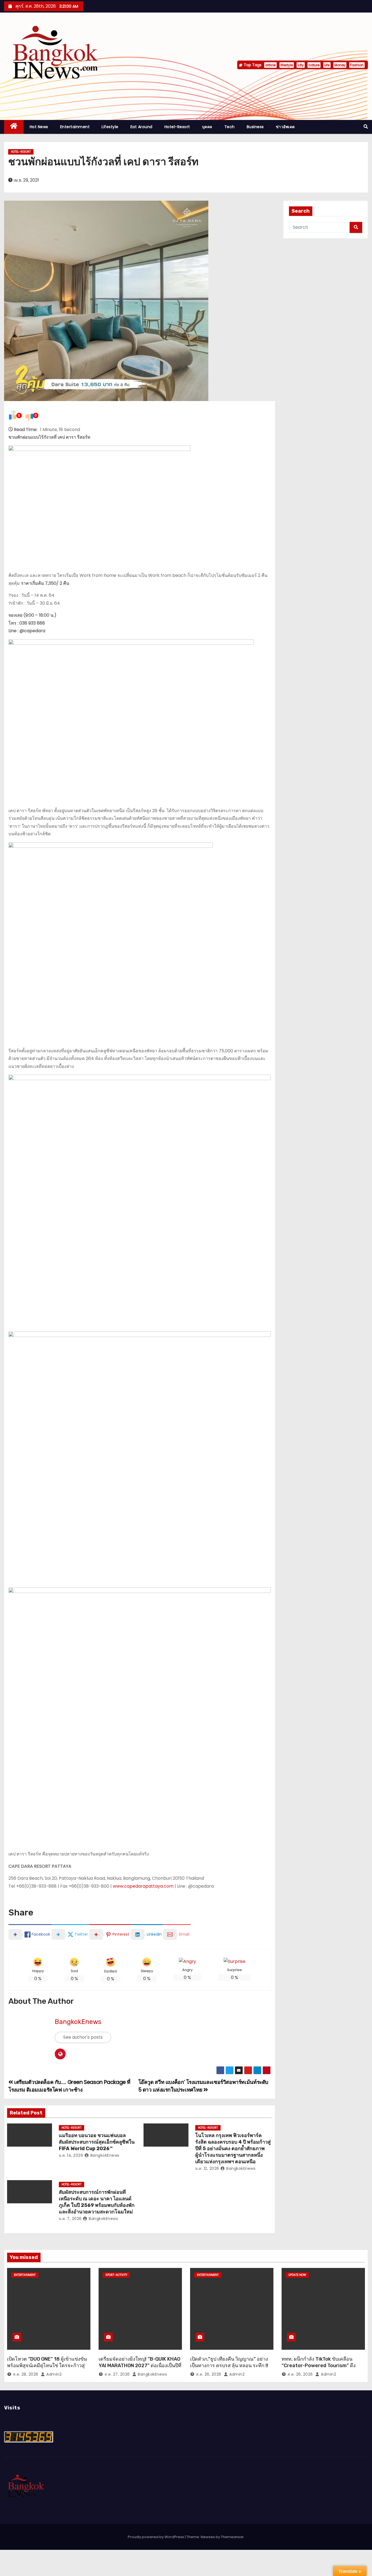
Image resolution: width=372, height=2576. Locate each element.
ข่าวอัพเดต (285, 127)
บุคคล (207, 127)
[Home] (14, 127)
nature (314, 65)
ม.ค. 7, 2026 (70, 2219)
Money (340, 65)
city (301, 65)
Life (327, 65)
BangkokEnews (78, 2022)
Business (255, 127)
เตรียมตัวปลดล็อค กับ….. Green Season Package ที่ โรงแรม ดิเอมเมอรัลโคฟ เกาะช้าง (69, 2086)
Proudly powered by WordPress (156, 2537)
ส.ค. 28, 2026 (26, 2374)
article (270, 65)
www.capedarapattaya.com (143, 1886)
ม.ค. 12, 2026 (207, 2168)
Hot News (39, 127)
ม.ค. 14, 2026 (71, 2155)
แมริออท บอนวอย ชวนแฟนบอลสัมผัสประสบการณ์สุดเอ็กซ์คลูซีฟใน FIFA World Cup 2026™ (97, 2142)
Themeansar (232, 2537)
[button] (366, 127)
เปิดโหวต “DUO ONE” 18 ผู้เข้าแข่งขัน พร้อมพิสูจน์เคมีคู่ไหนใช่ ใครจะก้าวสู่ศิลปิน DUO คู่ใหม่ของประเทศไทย (47, 2366)
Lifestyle (110, 127)
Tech (230, 127)
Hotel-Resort (177, 127)
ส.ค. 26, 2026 (209, 2374)
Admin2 (53, 2374)
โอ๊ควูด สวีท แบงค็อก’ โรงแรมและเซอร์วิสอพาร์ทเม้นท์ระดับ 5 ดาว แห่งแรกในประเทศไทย (203, 2086)
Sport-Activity (116, 2275)
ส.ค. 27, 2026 (117, 2374)
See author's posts (83, 2037)
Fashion (357, 65)
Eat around (141, 127)
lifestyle (287, 65)
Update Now (297, 2275)
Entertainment (75, 127)
